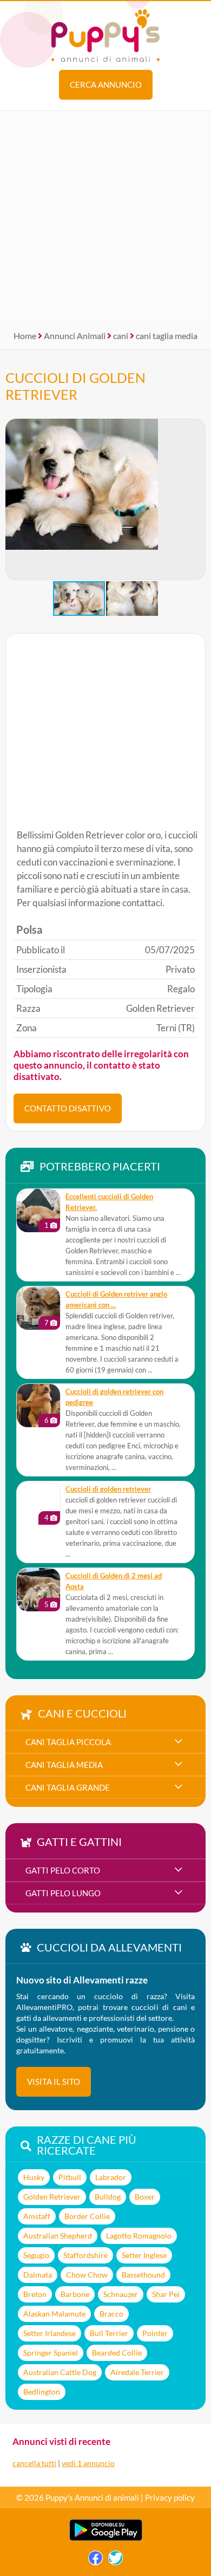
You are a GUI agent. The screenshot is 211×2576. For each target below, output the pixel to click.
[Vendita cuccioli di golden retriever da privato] (38, 1503)
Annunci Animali (75, 336)
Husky (34, 2177)
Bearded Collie (117, 2353)
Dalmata (38, 2275)
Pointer (155, 2333)
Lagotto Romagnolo (139, 2236)
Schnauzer (121, 2294)
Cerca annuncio (106, 84)
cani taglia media (167, 336)
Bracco (111, 2314)
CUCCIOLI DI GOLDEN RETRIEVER (75, 386)
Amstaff (37, 2216)
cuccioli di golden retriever (108, 1489)
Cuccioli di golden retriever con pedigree (114, 1397)
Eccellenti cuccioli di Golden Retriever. (109, 1202)
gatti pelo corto (63, 1870)
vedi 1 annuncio (88, 2463)
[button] (197, 499)
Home (25, 336)
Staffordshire (85, 2255)
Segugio (36, 2255)
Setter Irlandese (50, 2333)
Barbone (75, 2294)
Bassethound (143, 2275)
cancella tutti (34, 2463)
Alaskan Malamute (54, 2314)
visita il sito (54, 2081)
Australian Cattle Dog (60, 2372)
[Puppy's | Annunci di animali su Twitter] (116, 2561)
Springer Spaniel (51, 2353)
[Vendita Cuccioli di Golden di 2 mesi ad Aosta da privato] (38, 1590)
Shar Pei (166, 2294)
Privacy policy (170, 2497)
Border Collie (87, 2216)
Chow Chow (87, 2275)
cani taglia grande (68, 1787)
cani (121, 336)
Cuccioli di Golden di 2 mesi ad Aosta (114, 1581)
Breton (35, 2294)
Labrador (111, 2177)
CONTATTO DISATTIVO (68, 1108)
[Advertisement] (105, 217)
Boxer (145, 2197)
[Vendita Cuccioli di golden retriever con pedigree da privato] (38, 1406)
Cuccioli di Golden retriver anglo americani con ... (116, 1300)
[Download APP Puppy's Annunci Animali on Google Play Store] (106, 2538)
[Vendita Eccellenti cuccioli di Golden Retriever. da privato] (38, 1211)
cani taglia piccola (68, 1742)
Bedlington (42, 2392)
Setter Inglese (144, 2255)
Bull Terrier (109, 2333)
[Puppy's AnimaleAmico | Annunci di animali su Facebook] (95, 2561)
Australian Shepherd (58, 2236)
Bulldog (108, 2197)
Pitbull (70, 2177)
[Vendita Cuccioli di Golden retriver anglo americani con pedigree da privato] (38, 1308)
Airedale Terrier (137, 2372)
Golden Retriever (52, 2197)
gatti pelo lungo (63, 1893)
